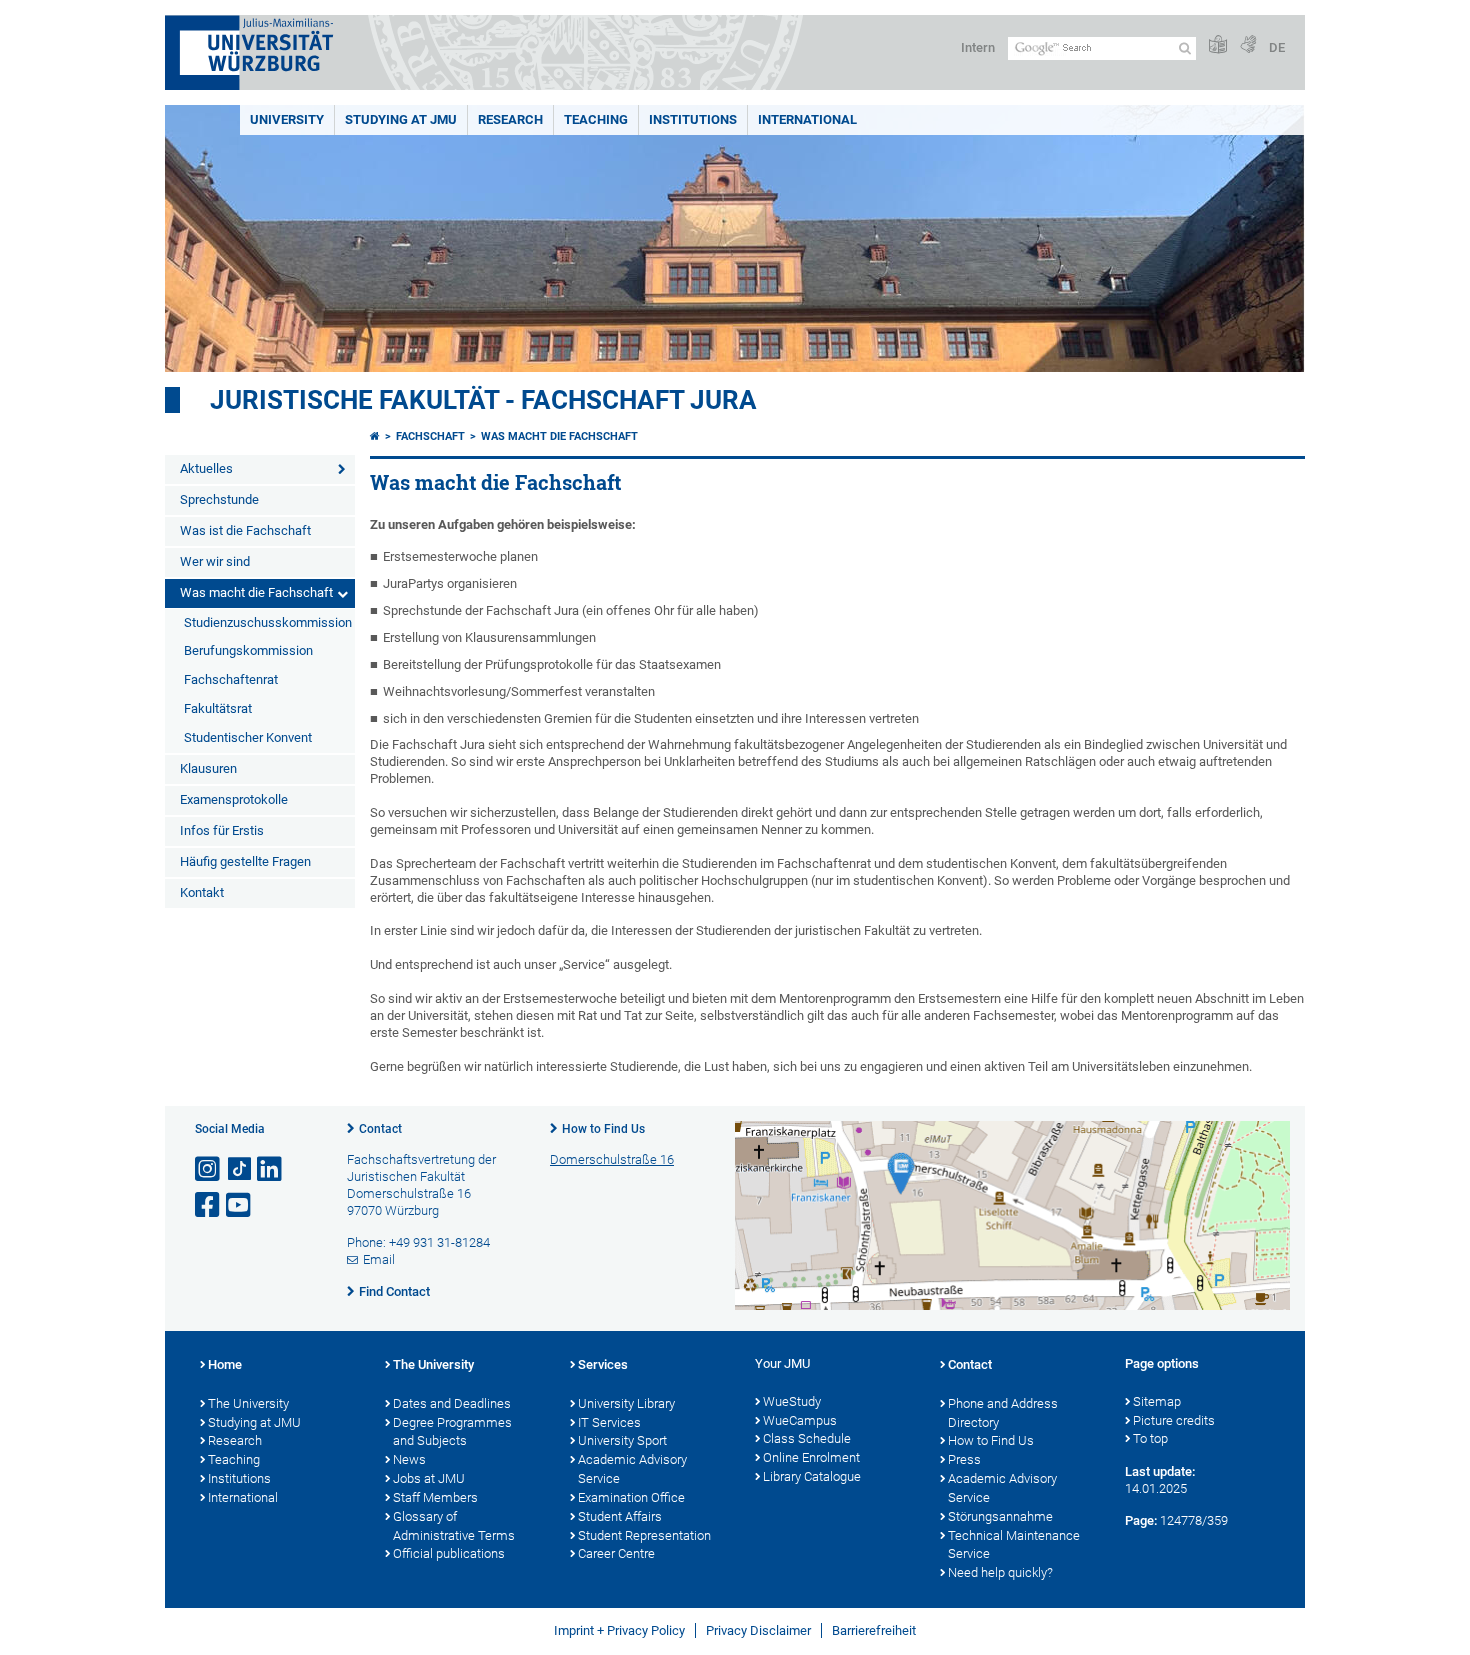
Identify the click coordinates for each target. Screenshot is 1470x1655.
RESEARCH (510, 119)
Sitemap (1157, 1401)
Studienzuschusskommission (268, 622)
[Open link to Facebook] (209, 1205)
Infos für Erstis (222, 830)
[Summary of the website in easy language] (1218, 45)
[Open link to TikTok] (240, 1169)
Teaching (596, 119)
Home (225, 1364)
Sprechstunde (219, 499)
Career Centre (616, 1553)
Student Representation (644, 1535)
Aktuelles (206, 468)
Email (379, 1259)
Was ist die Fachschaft (245, 530)
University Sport (622, 1440)
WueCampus (800, 1420)
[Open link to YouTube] (240, 1205)
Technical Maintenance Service (1014, 1545)
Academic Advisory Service (632, 1469)
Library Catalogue (812, 1476)
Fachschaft (430, 436)
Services (603, 1364)
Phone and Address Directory (1003, 1413)
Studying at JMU (254, 1422)
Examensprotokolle (234, 799)
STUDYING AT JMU (401, 119)
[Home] (375, 436)
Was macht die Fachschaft (256, 592)
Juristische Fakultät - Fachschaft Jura (483, 400)
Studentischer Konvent (248, 737)
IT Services (609, 1422)
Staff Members (435, 1497)
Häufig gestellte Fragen (245, 861)
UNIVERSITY (287, 119)
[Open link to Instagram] (209, 1169)
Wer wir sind (215, 561)
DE (1277, 47)
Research (235, 1440)
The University (248, 1403)
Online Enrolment (811, 1457)
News (409, 1459)
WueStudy (792, 1401)
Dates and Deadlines (452, 1403)
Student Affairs (620, 1516)
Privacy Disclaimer (758, 1630)
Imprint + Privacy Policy (619, 1630)
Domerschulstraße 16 (612, 1159)
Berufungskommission (248, 650)
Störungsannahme (1000, 1516)
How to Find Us (603, 1129)
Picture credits (1174, 1420)
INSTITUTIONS (693, 119)
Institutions (239, 1478)
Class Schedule (807, 1438)
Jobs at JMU (429, 1478)
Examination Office (631, 1497)
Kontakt (202, 892)
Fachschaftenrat (231, 679)
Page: (1141, 1520)
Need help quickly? (1000, 1572)
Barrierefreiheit (874, 1630)
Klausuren (208, 768)
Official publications (449, 1553)
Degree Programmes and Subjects (452, 1432)
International (807, 119)
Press (964, 1459)
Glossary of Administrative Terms (454, 1526)
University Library (626, 1403)
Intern (978, 47)
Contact (380, 1129)
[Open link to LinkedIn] (271, 1169)
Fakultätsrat (218, 708)
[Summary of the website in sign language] (1248, 45)
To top (1150, 1438)
